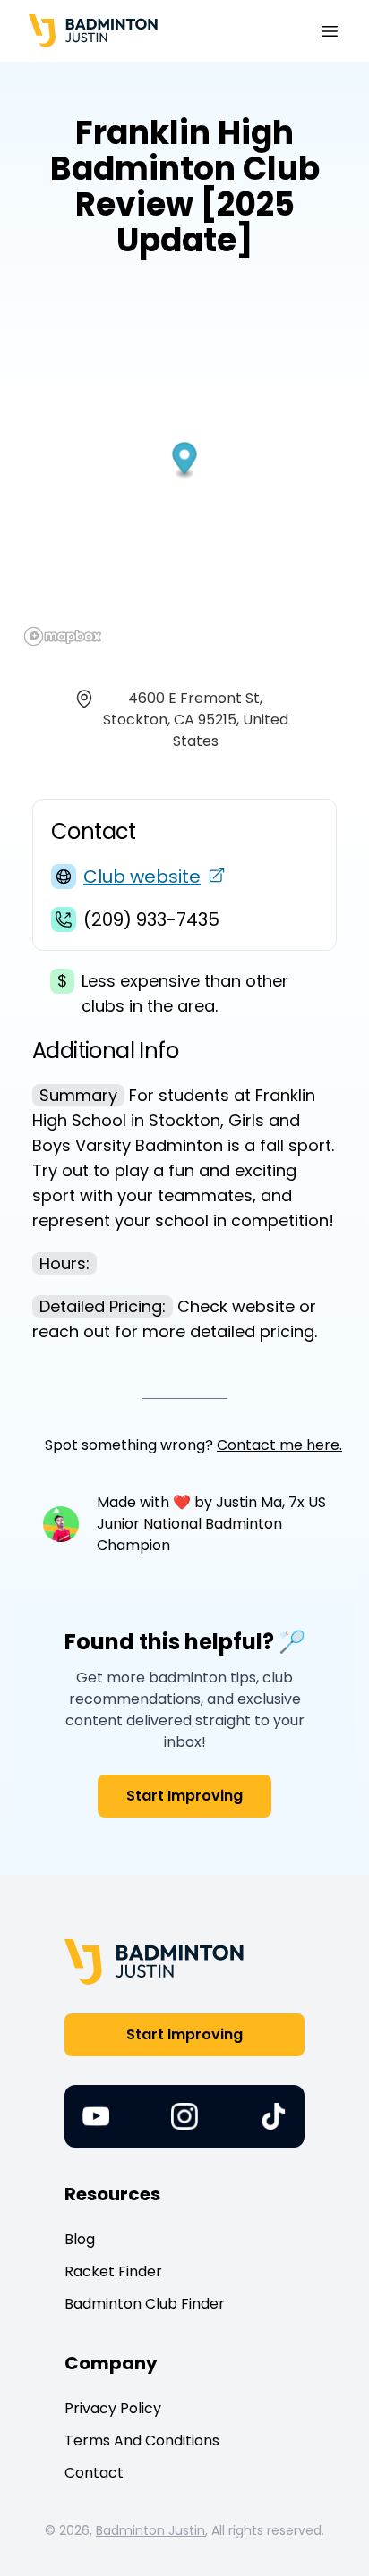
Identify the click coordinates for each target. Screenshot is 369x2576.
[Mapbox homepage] (63, 636)
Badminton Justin (150, 2530)
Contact (94, 2473)
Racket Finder (113, 2271)
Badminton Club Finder (145, 2304)
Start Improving (184, 1796)
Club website (142, 877)
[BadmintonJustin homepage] (93, 31)
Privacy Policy (113, 2408)
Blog (80, 2239)
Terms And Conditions (142, 2440)
